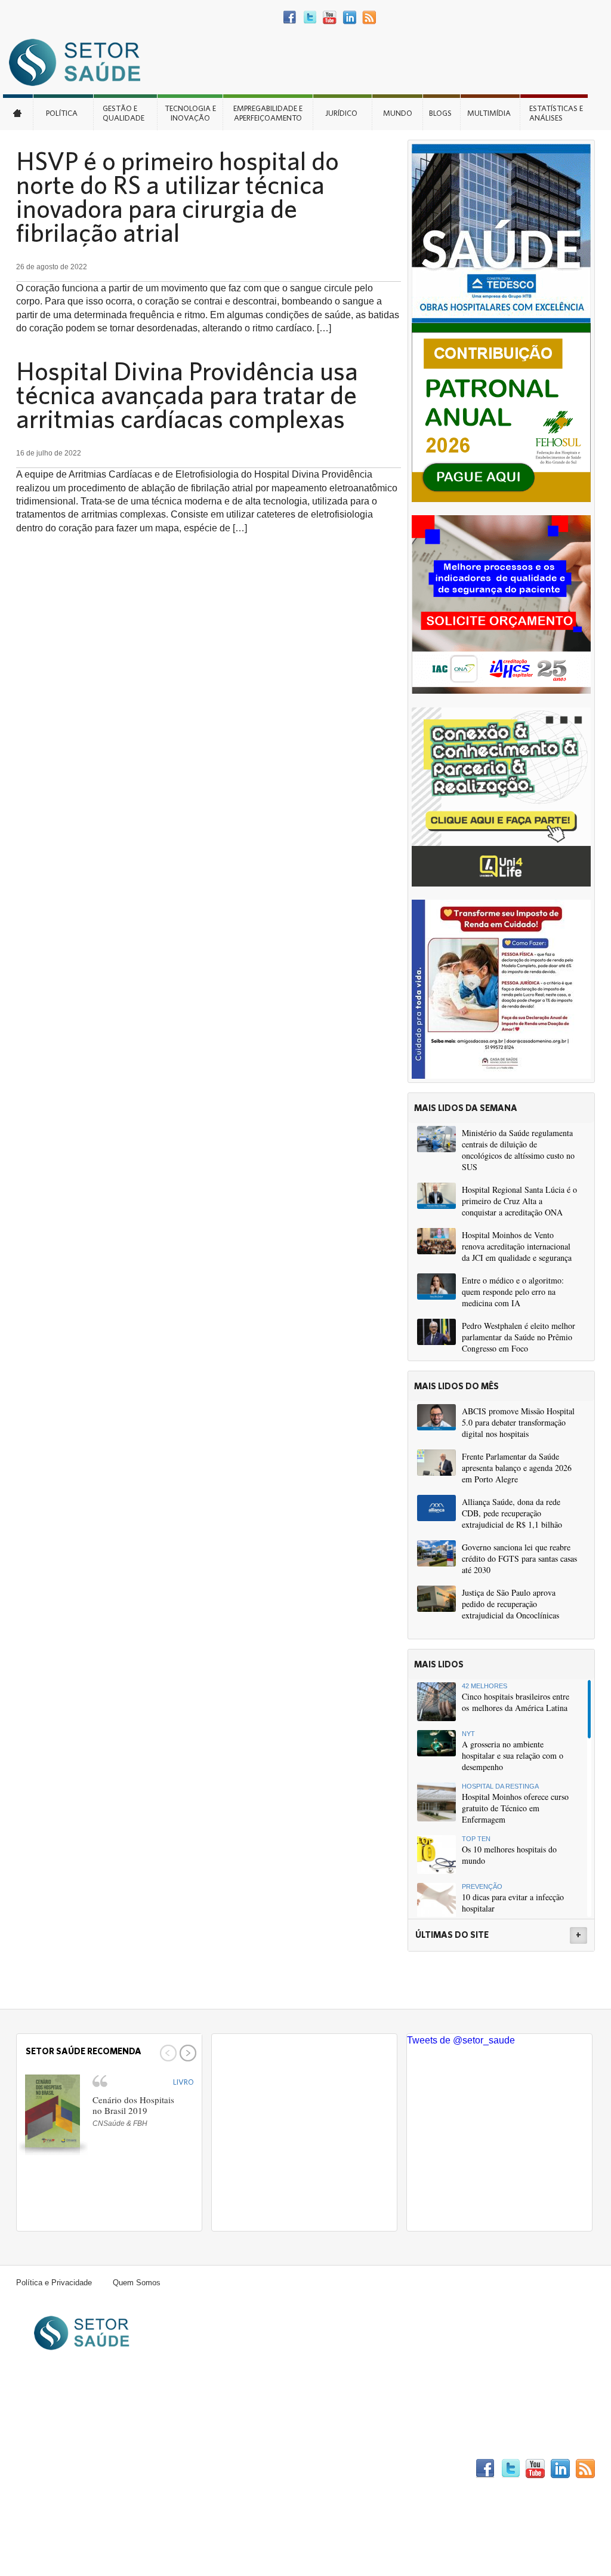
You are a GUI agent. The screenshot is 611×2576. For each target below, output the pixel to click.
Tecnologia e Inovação (190, 113)
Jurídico (341, 113)
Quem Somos (137, 2283)
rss (369, 18)
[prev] (167, 2053)
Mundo (398, 113)
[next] (186, 2053)
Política (62, 113)
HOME (18, 112)
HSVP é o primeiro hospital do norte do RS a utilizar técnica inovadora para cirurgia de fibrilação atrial (178, 196)
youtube (330, 18)
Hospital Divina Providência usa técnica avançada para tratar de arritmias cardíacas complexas (187, 395)
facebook (290, 18)
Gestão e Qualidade (124, 113)
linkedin (349, 18)
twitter (310, 18)
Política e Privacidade (54, 2283)
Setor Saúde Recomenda (84, 2051)
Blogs (440, 113)
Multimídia (489, 113)
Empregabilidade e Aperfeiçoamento (268, 113)
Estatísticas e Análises (556, 113)
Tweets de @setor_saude (461, 2040)
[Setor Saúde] (81, 62)
